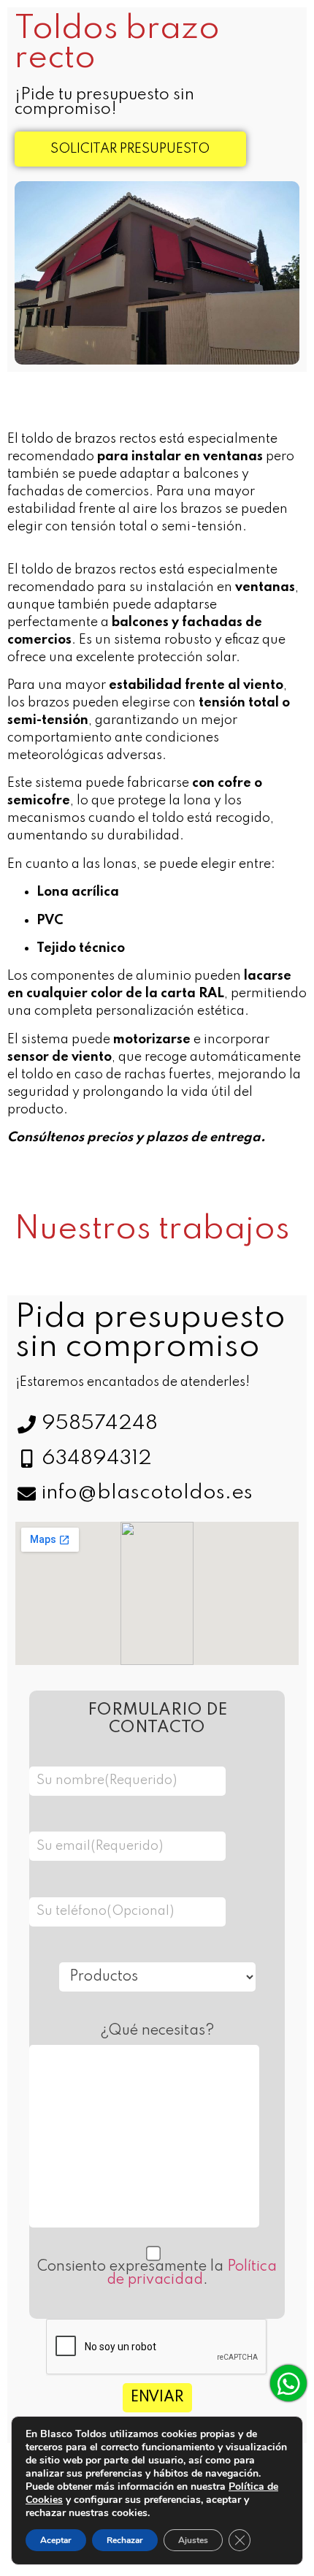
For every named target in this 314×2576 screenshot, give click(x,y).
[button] (130, 149)
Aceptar (56, 2540)
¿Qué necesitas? (157, 2031)
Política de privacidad (192, 2274)
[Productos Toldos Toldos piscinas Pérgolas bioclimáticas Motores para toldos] (157, 1973)
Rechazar (125, 2540)
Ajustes (193, 2540)
